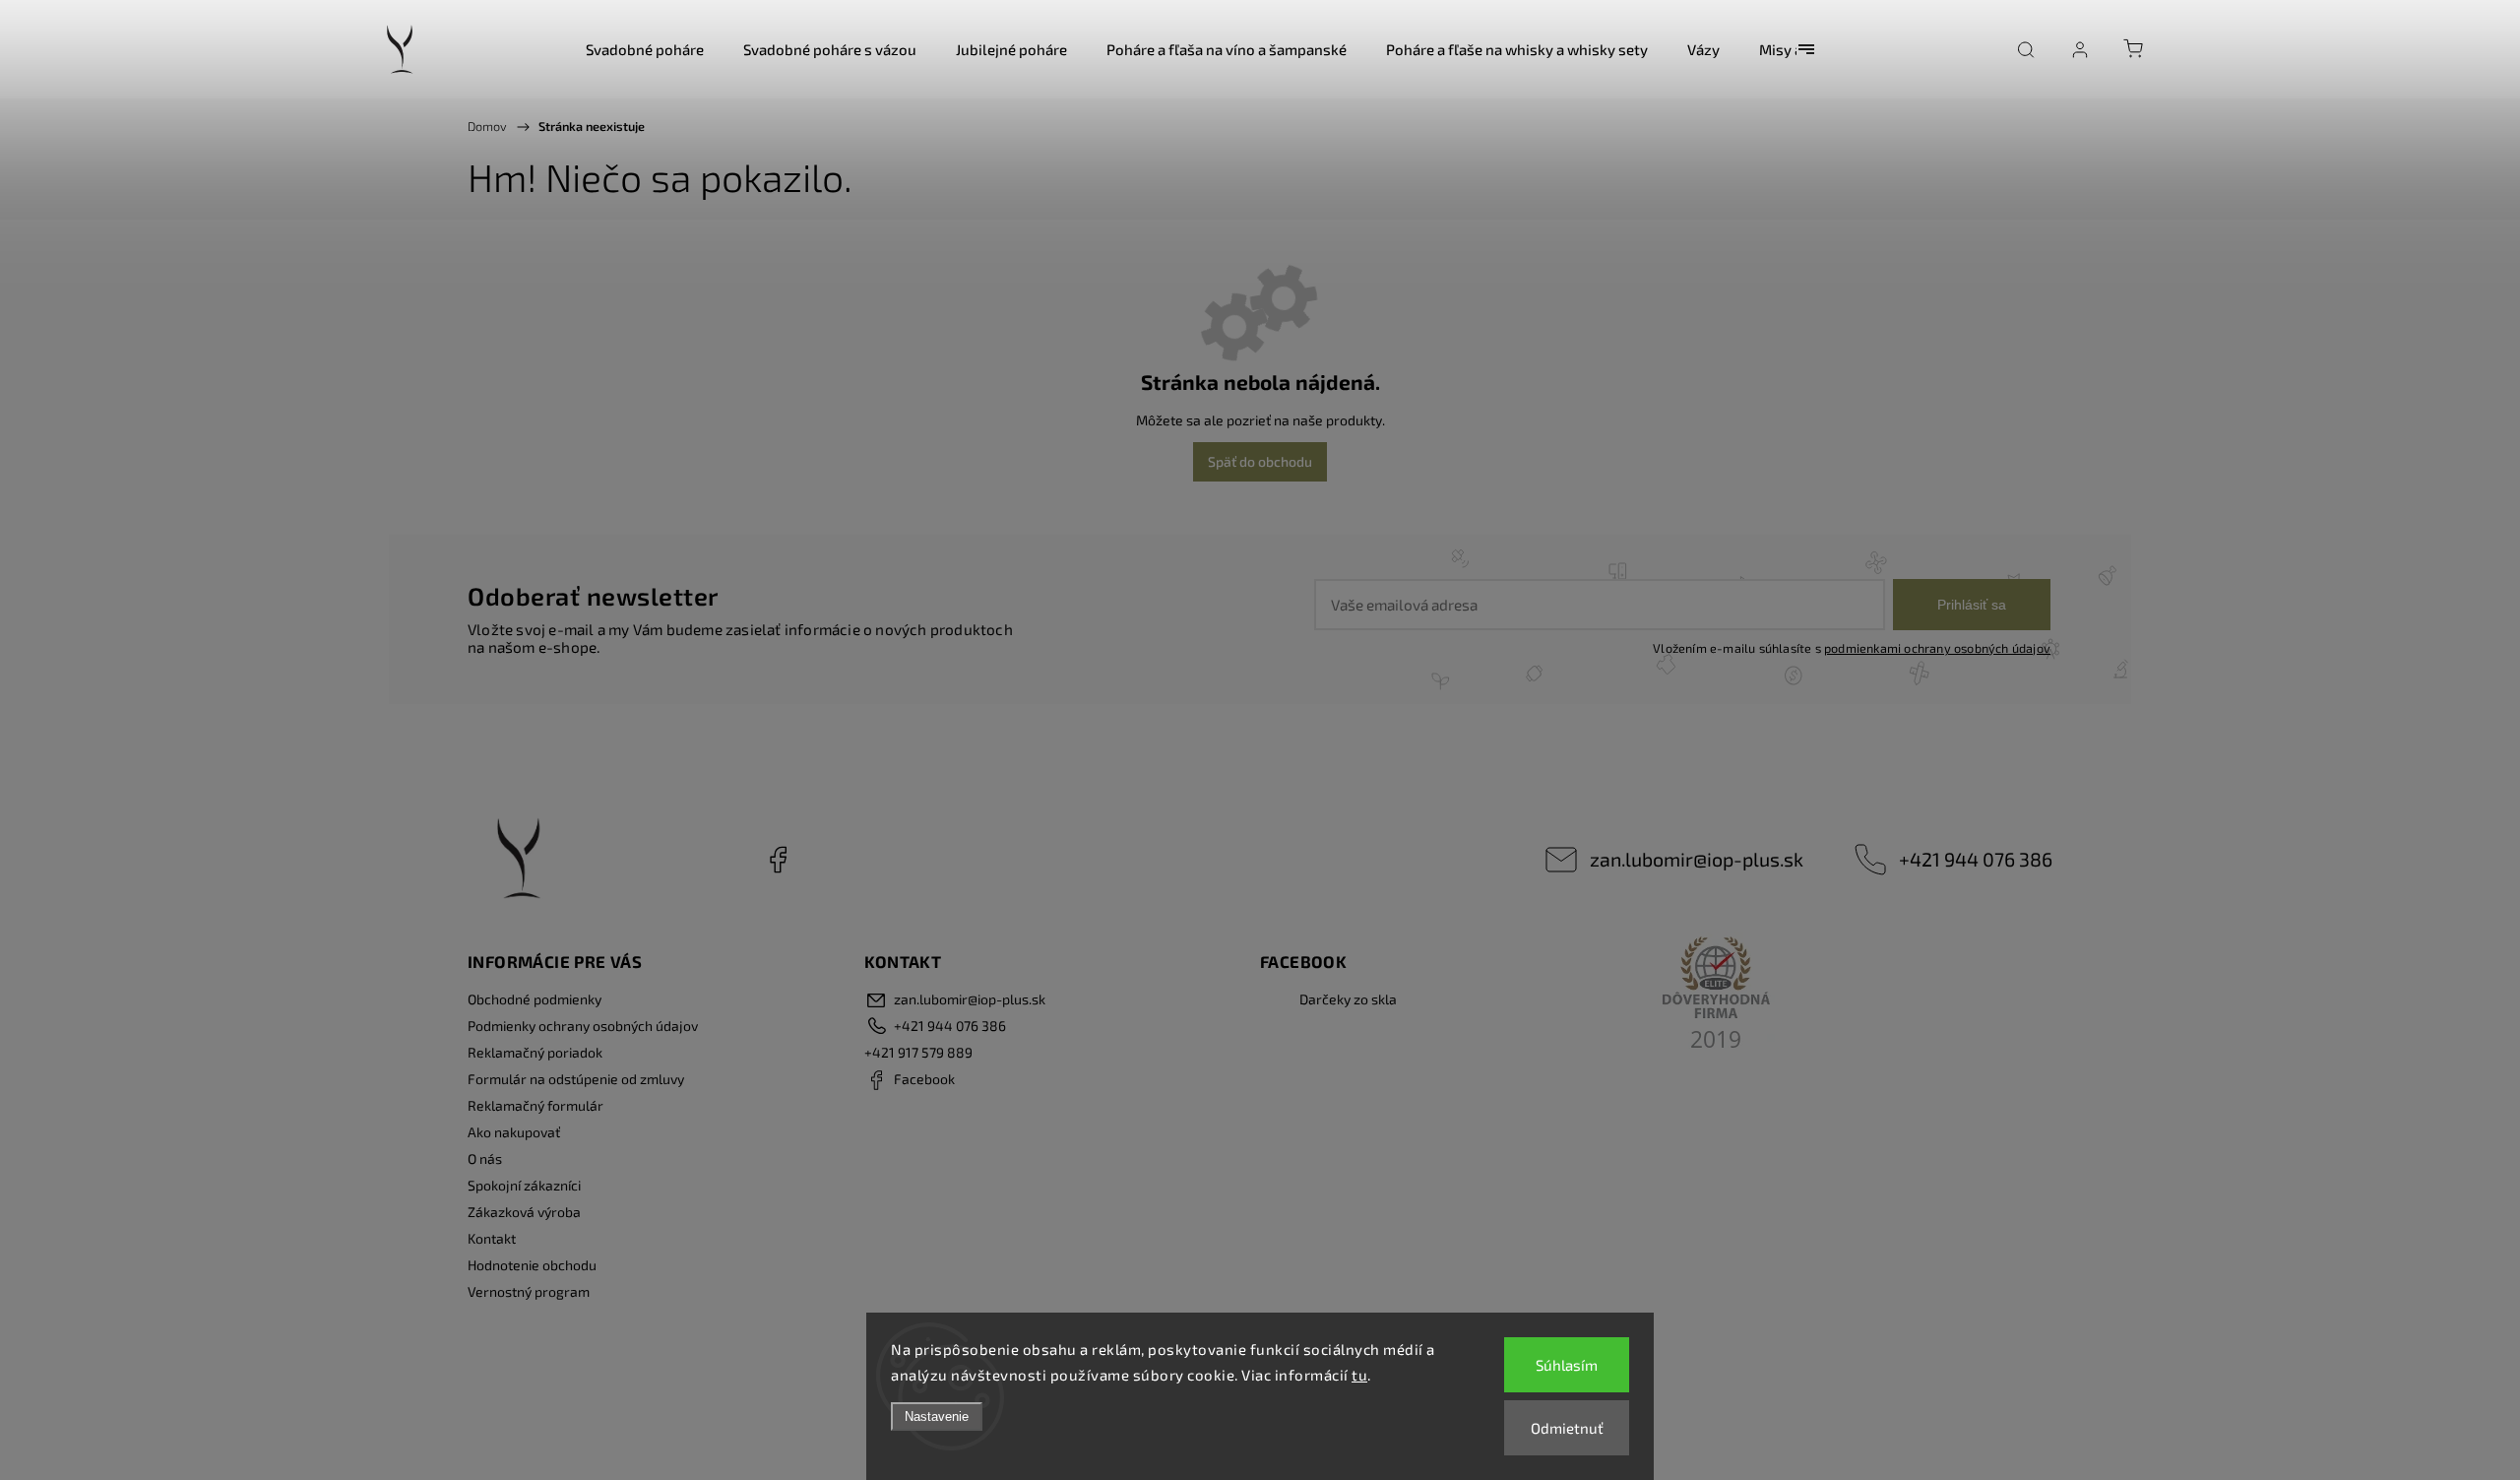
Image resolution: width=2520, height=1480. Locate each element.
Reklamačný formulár (535, 1105)
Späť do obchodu (1260, 461)
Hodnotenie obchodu (532, 1265)
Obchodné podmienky (535, 999)
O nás (485, 1158)
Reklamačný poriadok (535, 1052)
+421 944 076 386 (1976, 859)
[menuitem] (645, 49)
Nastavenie (937, 1416)
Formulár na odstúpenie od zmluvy (576, 1079)
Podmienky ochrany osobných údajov (583, 1026)
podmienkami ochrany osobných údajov (1937, 648)
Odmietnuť (1567, 1428)
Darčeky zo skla (1348, 999)
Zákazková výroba (524, 1212)
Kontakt (492, 1238)
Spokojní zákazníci (524, 1185)
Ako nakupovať (514, 1132)
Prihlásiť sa (1972, 605)
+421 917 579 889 (918, 1052)
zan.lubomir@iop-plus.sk (1697, 859)
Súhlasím (1567, 1365)
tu (1359, 1375)
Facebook (778, 860)
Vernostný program (529, 1291)
